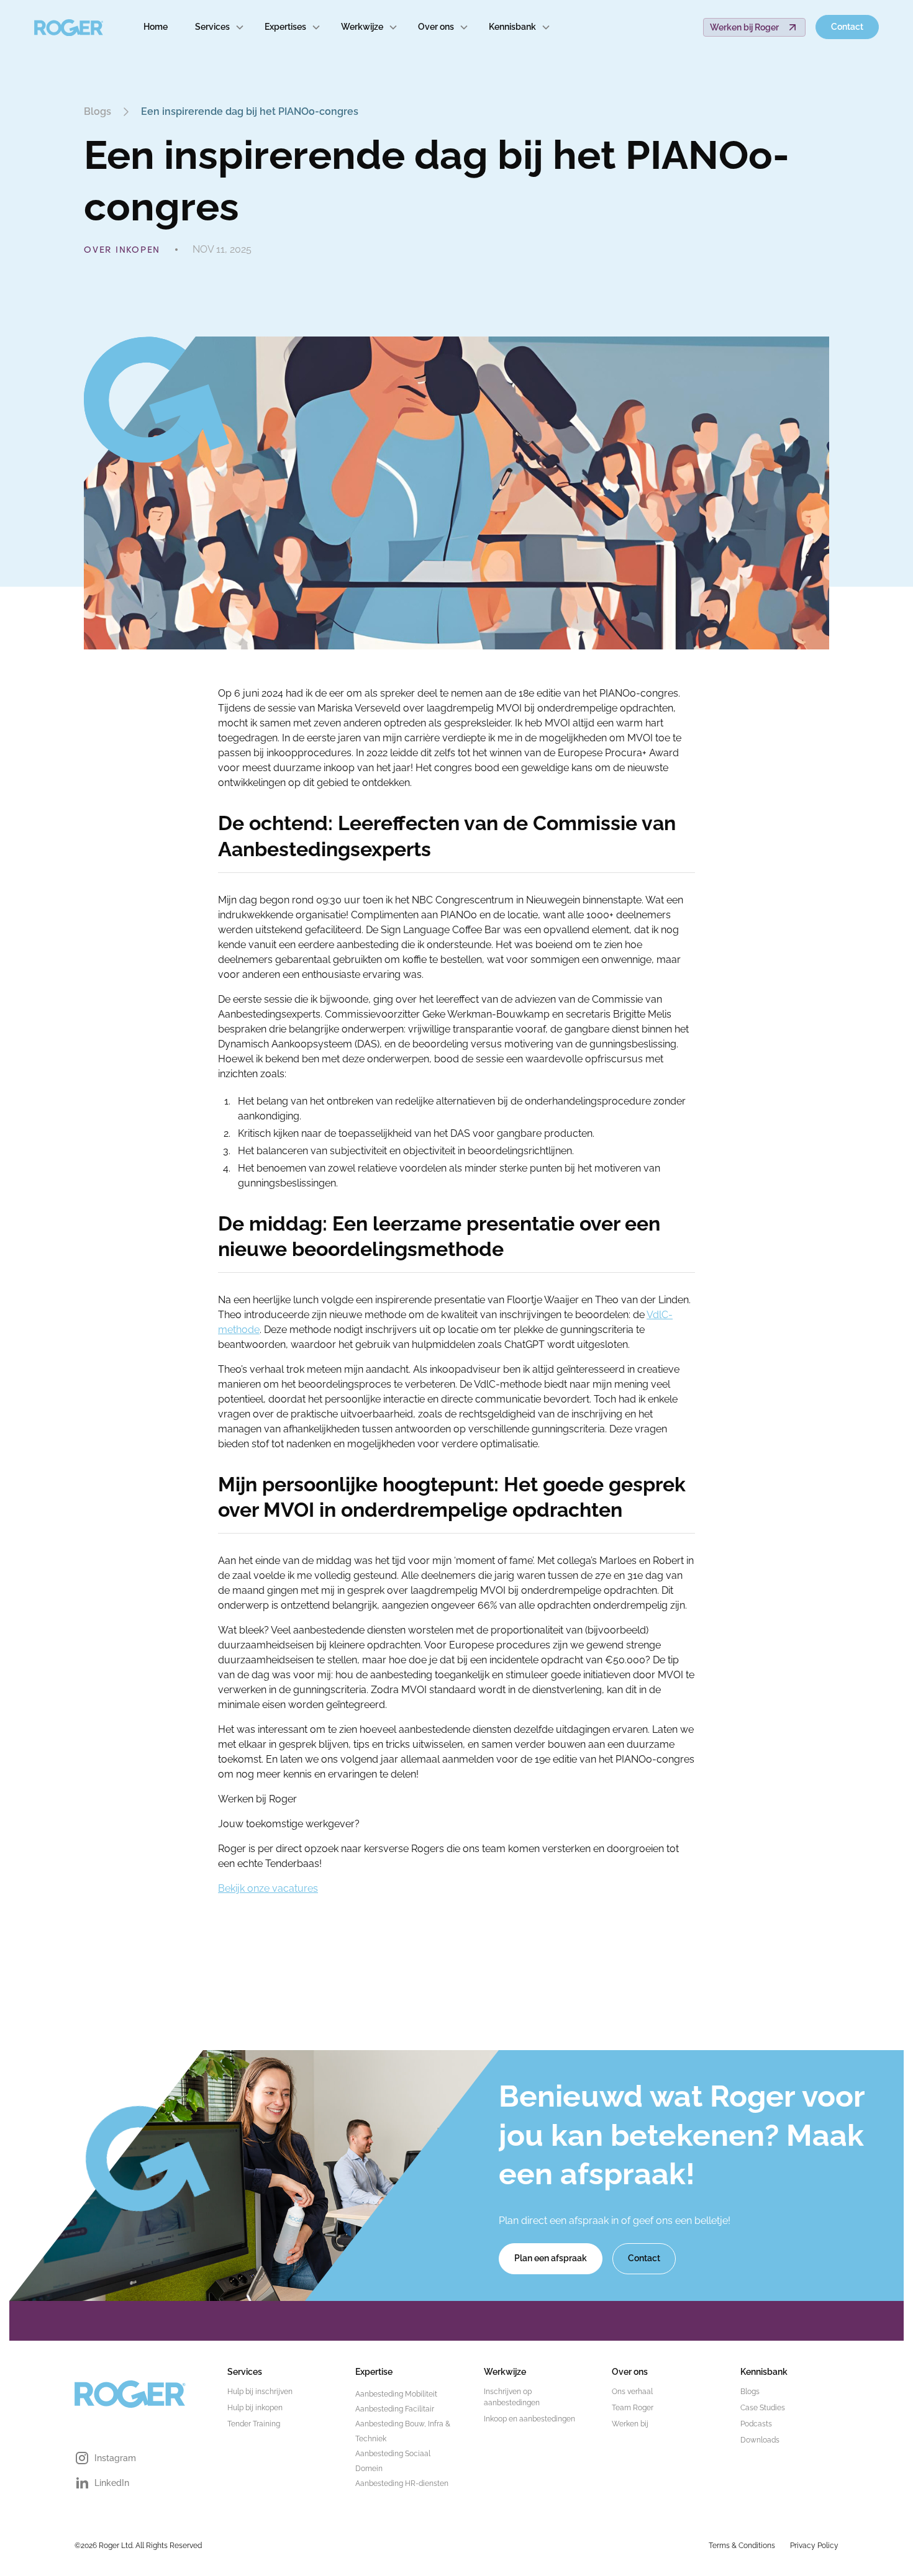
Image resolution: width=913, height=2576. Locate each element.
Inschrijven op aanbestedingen (512, 2397)
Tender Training (254, 2424)
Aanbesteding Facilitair (395, 2409)
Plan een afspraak (551, 2258)
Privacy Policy (814, 2546)
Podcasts (756, 2424)
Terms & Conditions (742, 2546)
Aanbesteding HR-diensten (402, 2483)
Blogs (750, 2392)
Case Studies (763, 2408)
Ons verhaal (632, 2392)
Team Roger (633, 2408)
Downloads (760, 2440)
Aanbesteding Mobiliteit (396, 2394)
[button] (220, 27)
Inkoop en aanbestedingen (529, 2419)
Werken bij (630, 2424)
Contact (847, 27)
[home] (69, 27)
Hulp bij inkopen (255, 2408)
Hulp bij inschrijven (260, 2392)
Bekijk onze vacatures (268, 1888)
